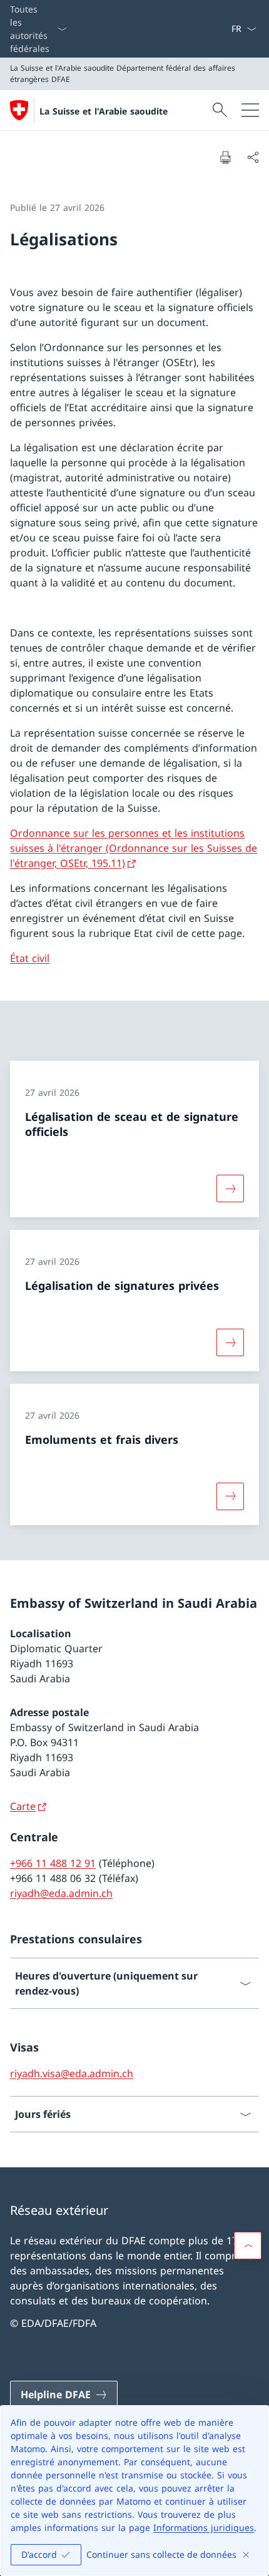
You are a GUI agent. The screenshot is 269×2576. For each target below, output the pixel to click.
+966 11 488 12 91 (53, 1863)
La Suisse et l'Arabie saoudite (104, 111)
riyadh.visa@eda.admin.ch (72, 2073)
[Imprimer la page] (225, 157)
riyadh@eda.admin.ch (61, 1893)
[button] (248, 2246)
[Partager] (253, 157)
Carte (23, 1806)
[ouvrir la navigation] (250, 110)
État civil (30, 958)
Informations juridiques (204, 2527)
